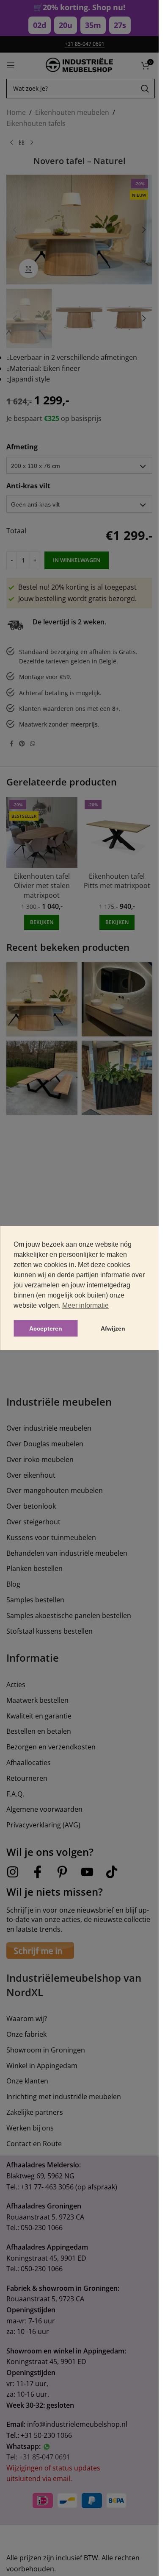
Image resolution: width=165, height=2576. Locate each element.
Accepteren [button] (46, 1328)
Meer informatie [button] (85, 1305)
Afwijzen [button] (113, 1328)
